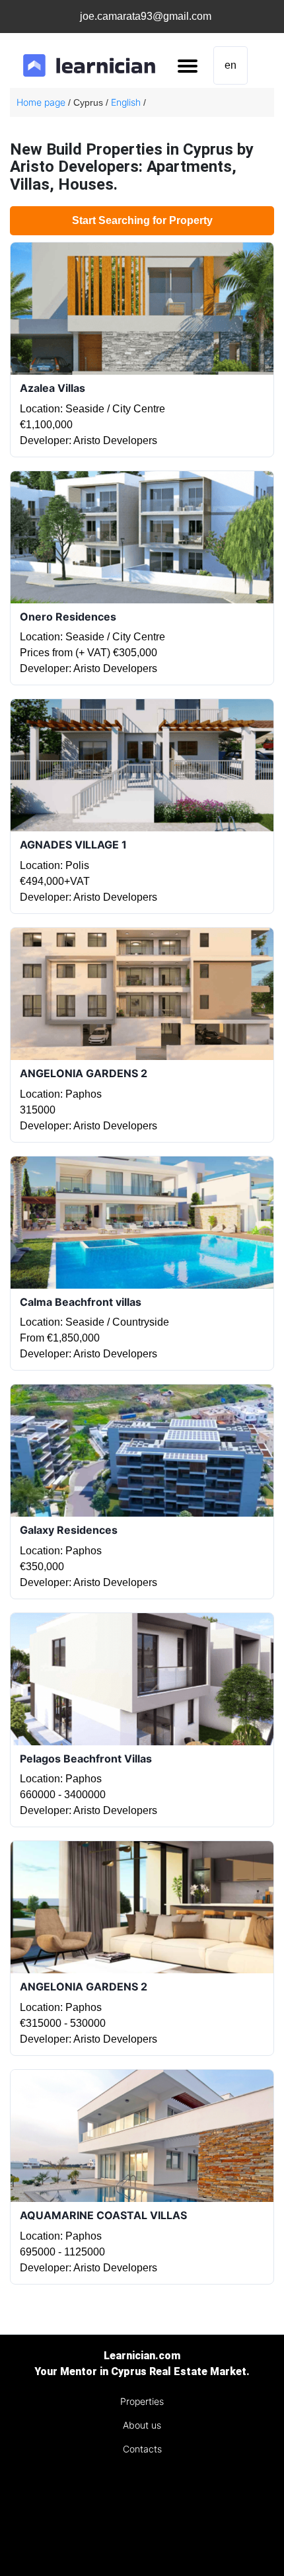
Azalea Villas (53, 388)
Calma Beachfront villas (81, 1302)
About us (142, 2425)
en (231, 65)
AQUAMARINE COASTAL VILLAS (103, 2215)
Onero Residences (68, 617)
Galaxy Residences (69, 1530)
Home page (41, 102)
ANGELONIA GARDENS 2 (84, 1073)
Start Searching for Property (142, 220)
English (126, 102)
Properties (142, 2401)
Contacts (142, 2449)
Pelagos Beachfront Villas (86, 1759)
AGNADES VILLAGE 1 (73, 845)
